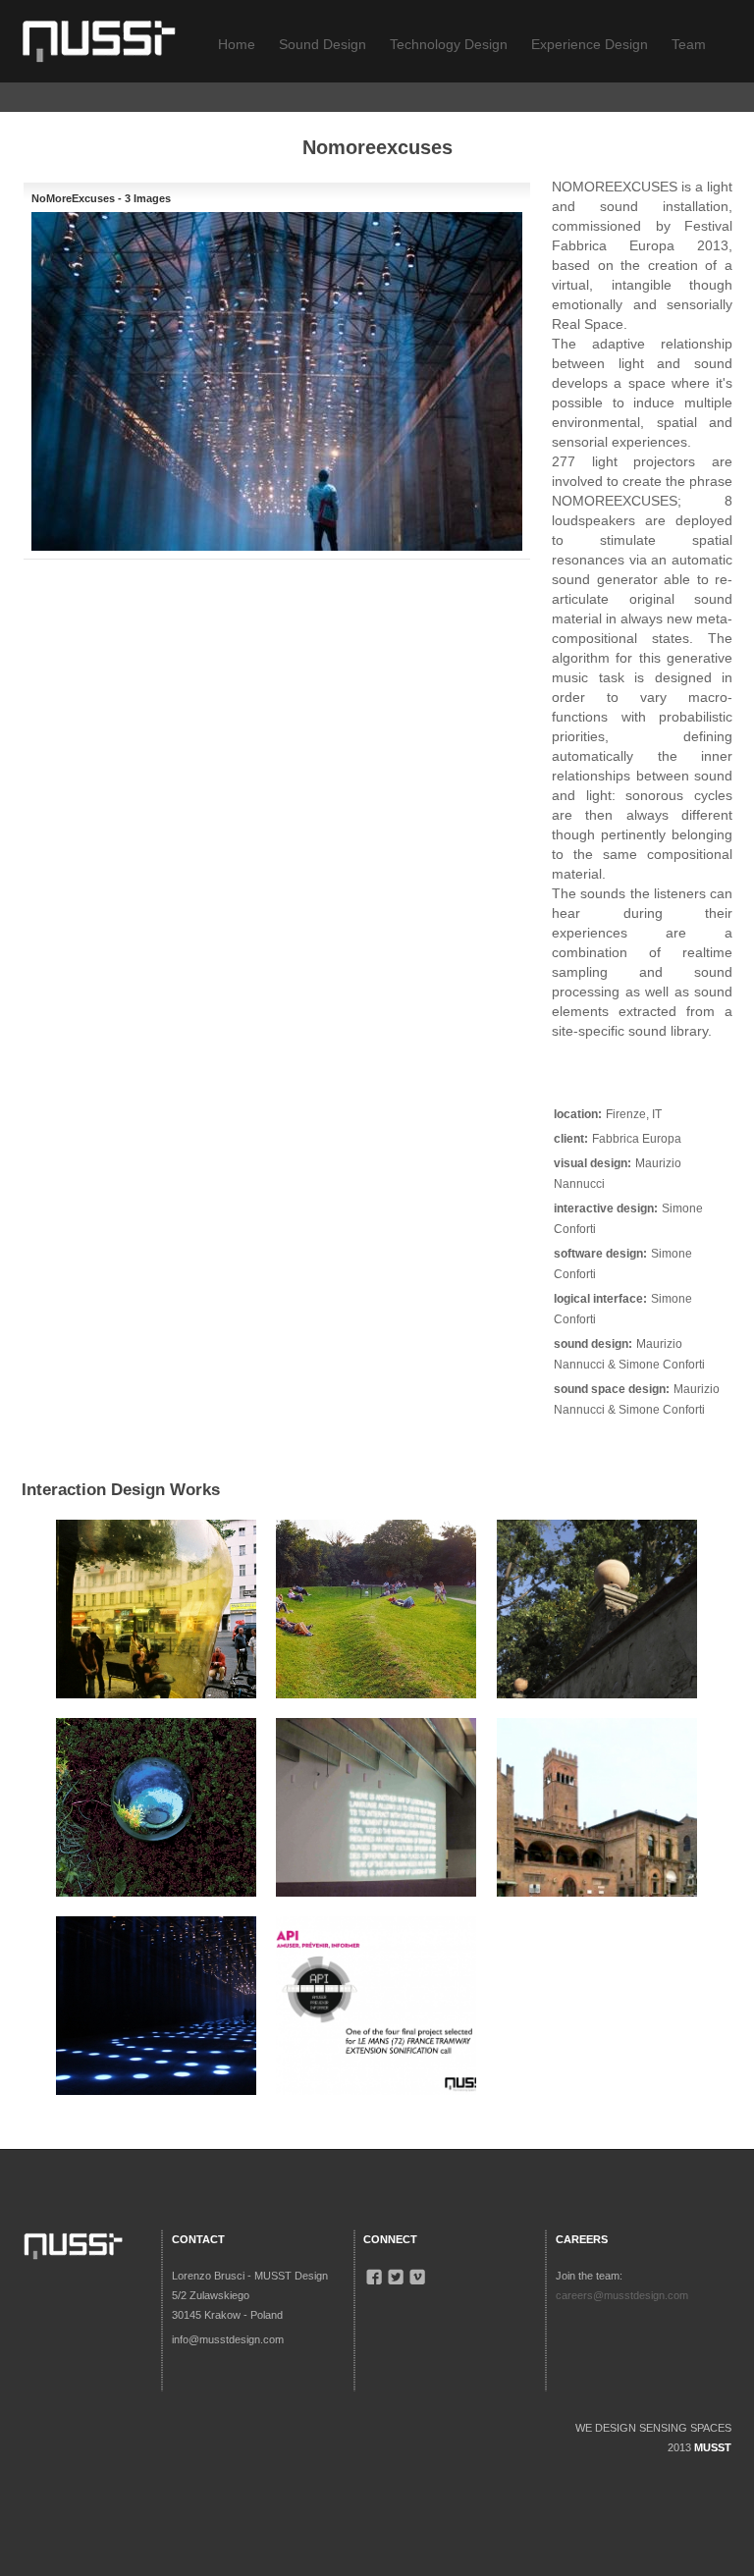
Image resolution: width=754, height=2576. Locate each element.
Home (237, 44)
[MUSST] (99, 38)
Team (689, 44)
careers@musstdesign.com (622, 2295)
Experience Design (590, 44)
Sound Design (323, 44)
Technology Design (449, 44)
